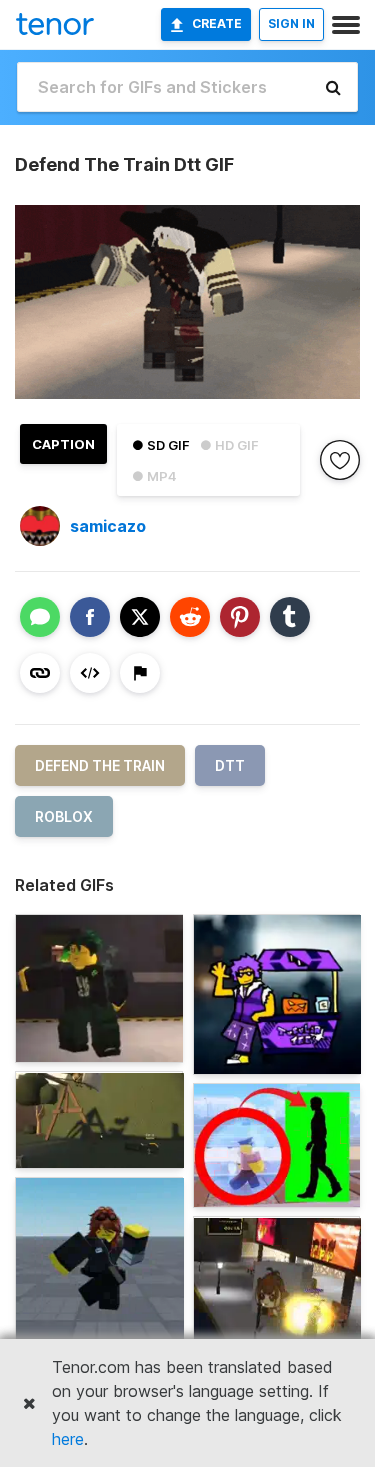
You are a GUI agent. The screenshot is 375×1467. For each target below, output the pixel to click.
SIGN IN (291, 23)
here (68, 1439)
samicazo (108, 526)
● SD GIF (161, 445)
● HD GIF (229, 445)
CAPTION (63, 444)
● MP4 (154, 476)
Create (217, 23)
